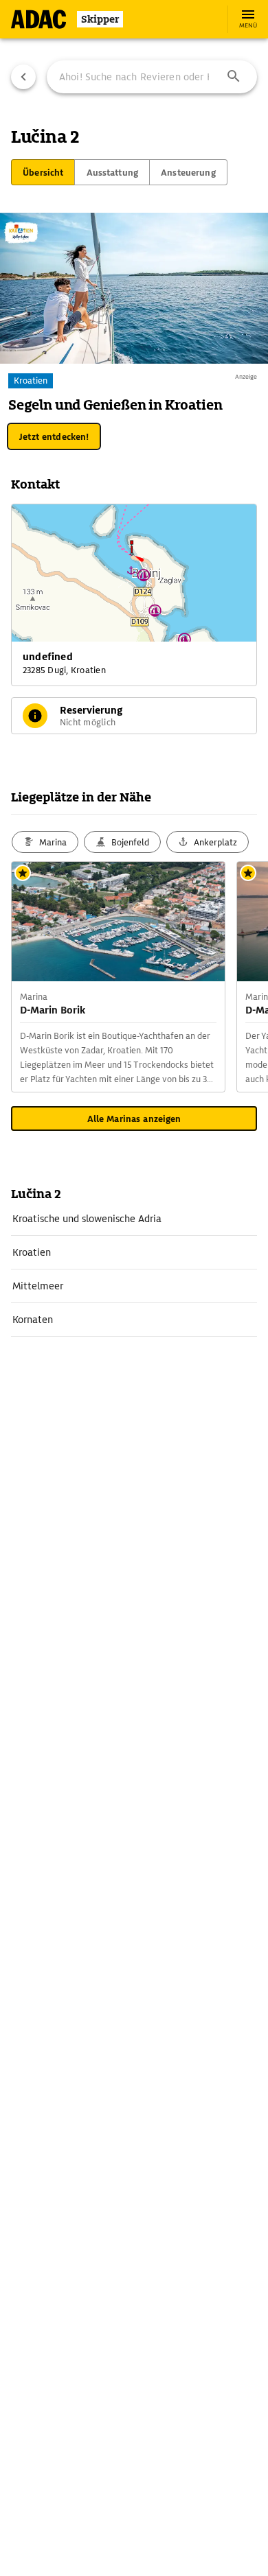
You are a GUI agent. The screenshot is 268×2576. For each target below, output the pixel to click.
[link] (134, 1219)
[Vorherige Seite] (23, 77)
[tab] (43, 172)
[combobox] (152, 77)
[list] (134, 1269)
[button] (234, 77)
